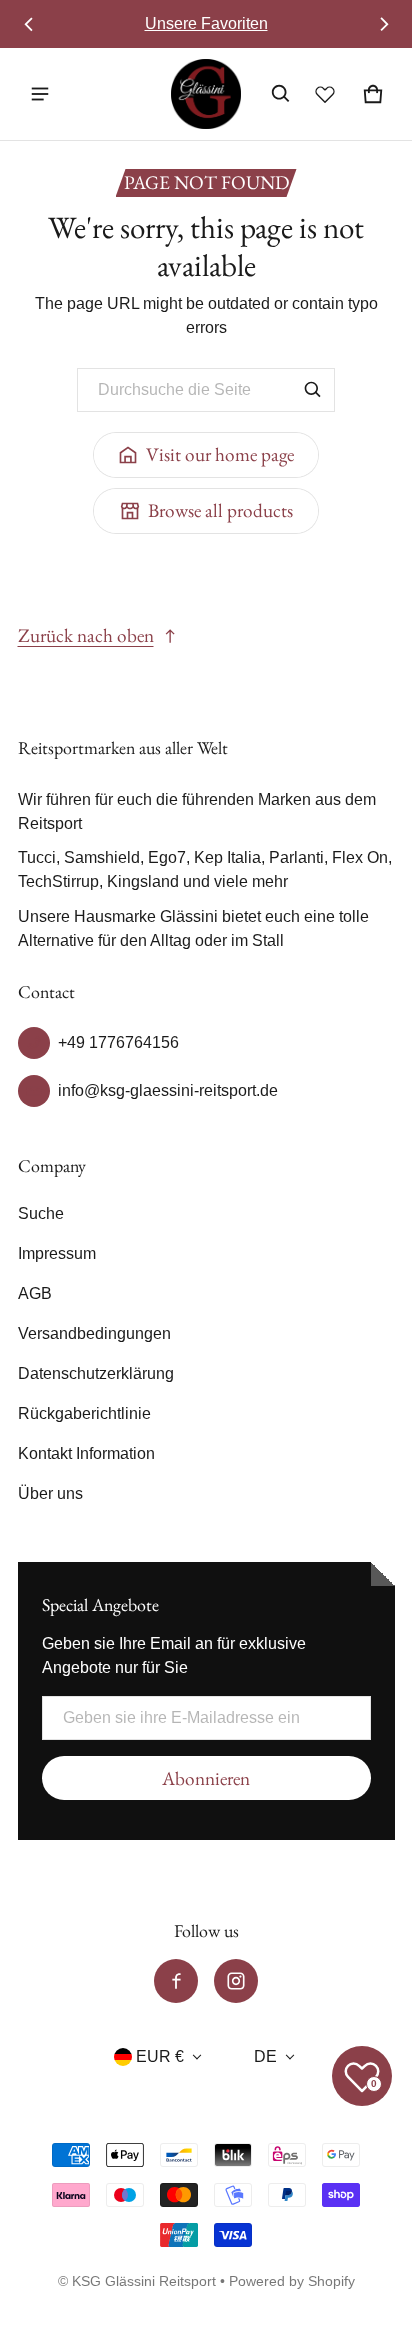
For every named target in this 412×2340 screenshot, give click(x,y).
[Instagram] (236, 1981)
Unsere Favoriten (206, 23)
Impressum (57, 1253)
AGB (35, 1293)
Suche (41, 1213)
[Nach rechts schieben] (384, 24)
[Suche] (313, 390)
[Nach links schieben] (29, 24)
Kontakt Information (86, 1453)
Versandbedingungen (94, 1333)
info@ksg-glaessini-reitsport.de (168, 1090)
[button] (281, 94)
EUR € (160, 2056)
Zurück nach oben (86, 635)
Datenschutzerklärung (96, 1373)
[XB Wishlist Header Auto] (325, 94)
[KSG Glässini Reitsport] (206, 94)
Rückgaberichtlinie (84, 1413)
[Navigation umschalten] (40, 94)
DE (265, 2056)
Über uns (50, 1493)
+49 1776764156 (118, 1042)
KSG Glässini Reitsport (144, 2281)
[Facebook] (176, 1981)
